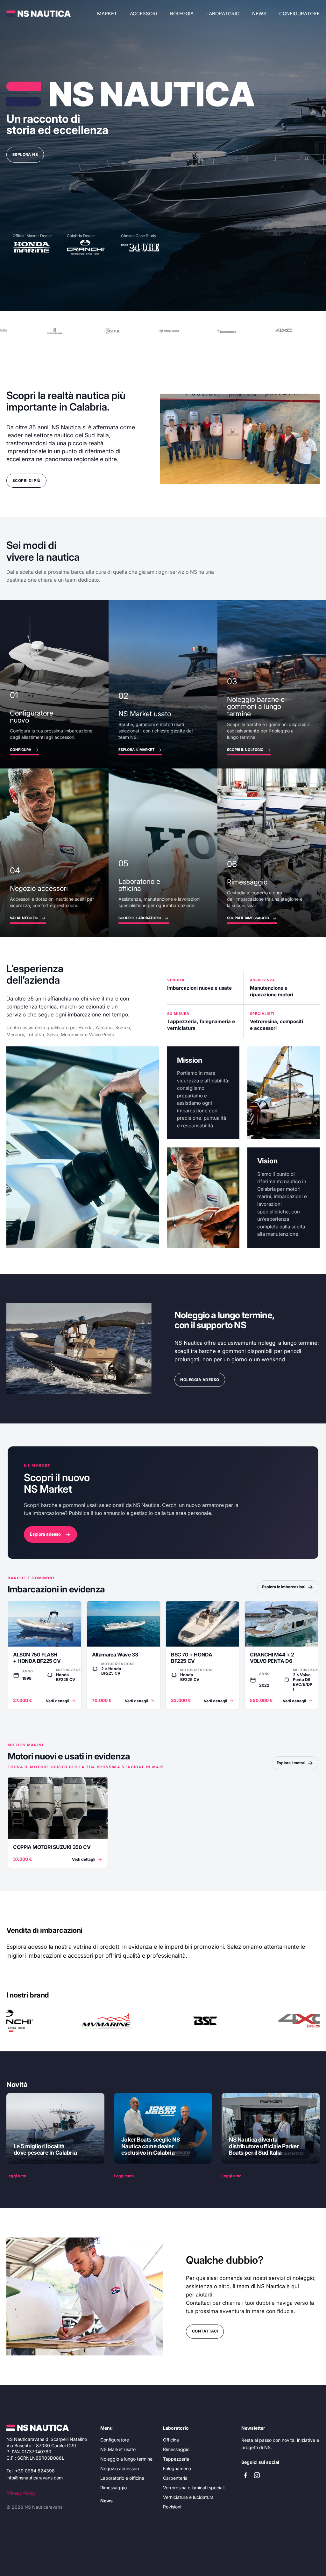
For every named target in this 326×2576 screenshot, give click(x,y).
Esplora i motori (291, 1763)
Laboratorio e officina (122, 2478)
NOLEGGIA (182, 14)
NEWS (259, 14)
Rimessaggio (113, 2488)
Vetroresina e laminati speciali (194, 2488)
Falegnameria (177, 2468)
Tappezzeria (176, 2459)
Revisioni (172, 2507)
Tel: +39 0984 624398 (31, 2471)
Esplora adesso (45, 1534)
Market (107, 14)
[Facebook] (245, 2475)
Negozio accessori (120, 2468)
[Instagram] (257, 2475)
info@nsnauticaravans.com (35, 2478)
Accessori (143, 14)
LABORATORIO (223, 14)
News (106, 2501)
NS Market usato (118, 2449)
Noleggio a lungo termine (126, 2459)
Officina (171, 2440)
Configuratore (299, 14)
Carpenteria (175, 2478)
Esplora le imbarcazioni (284, 1587)
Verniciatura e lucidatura (188, 2497)
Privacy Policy (21, 2493)
